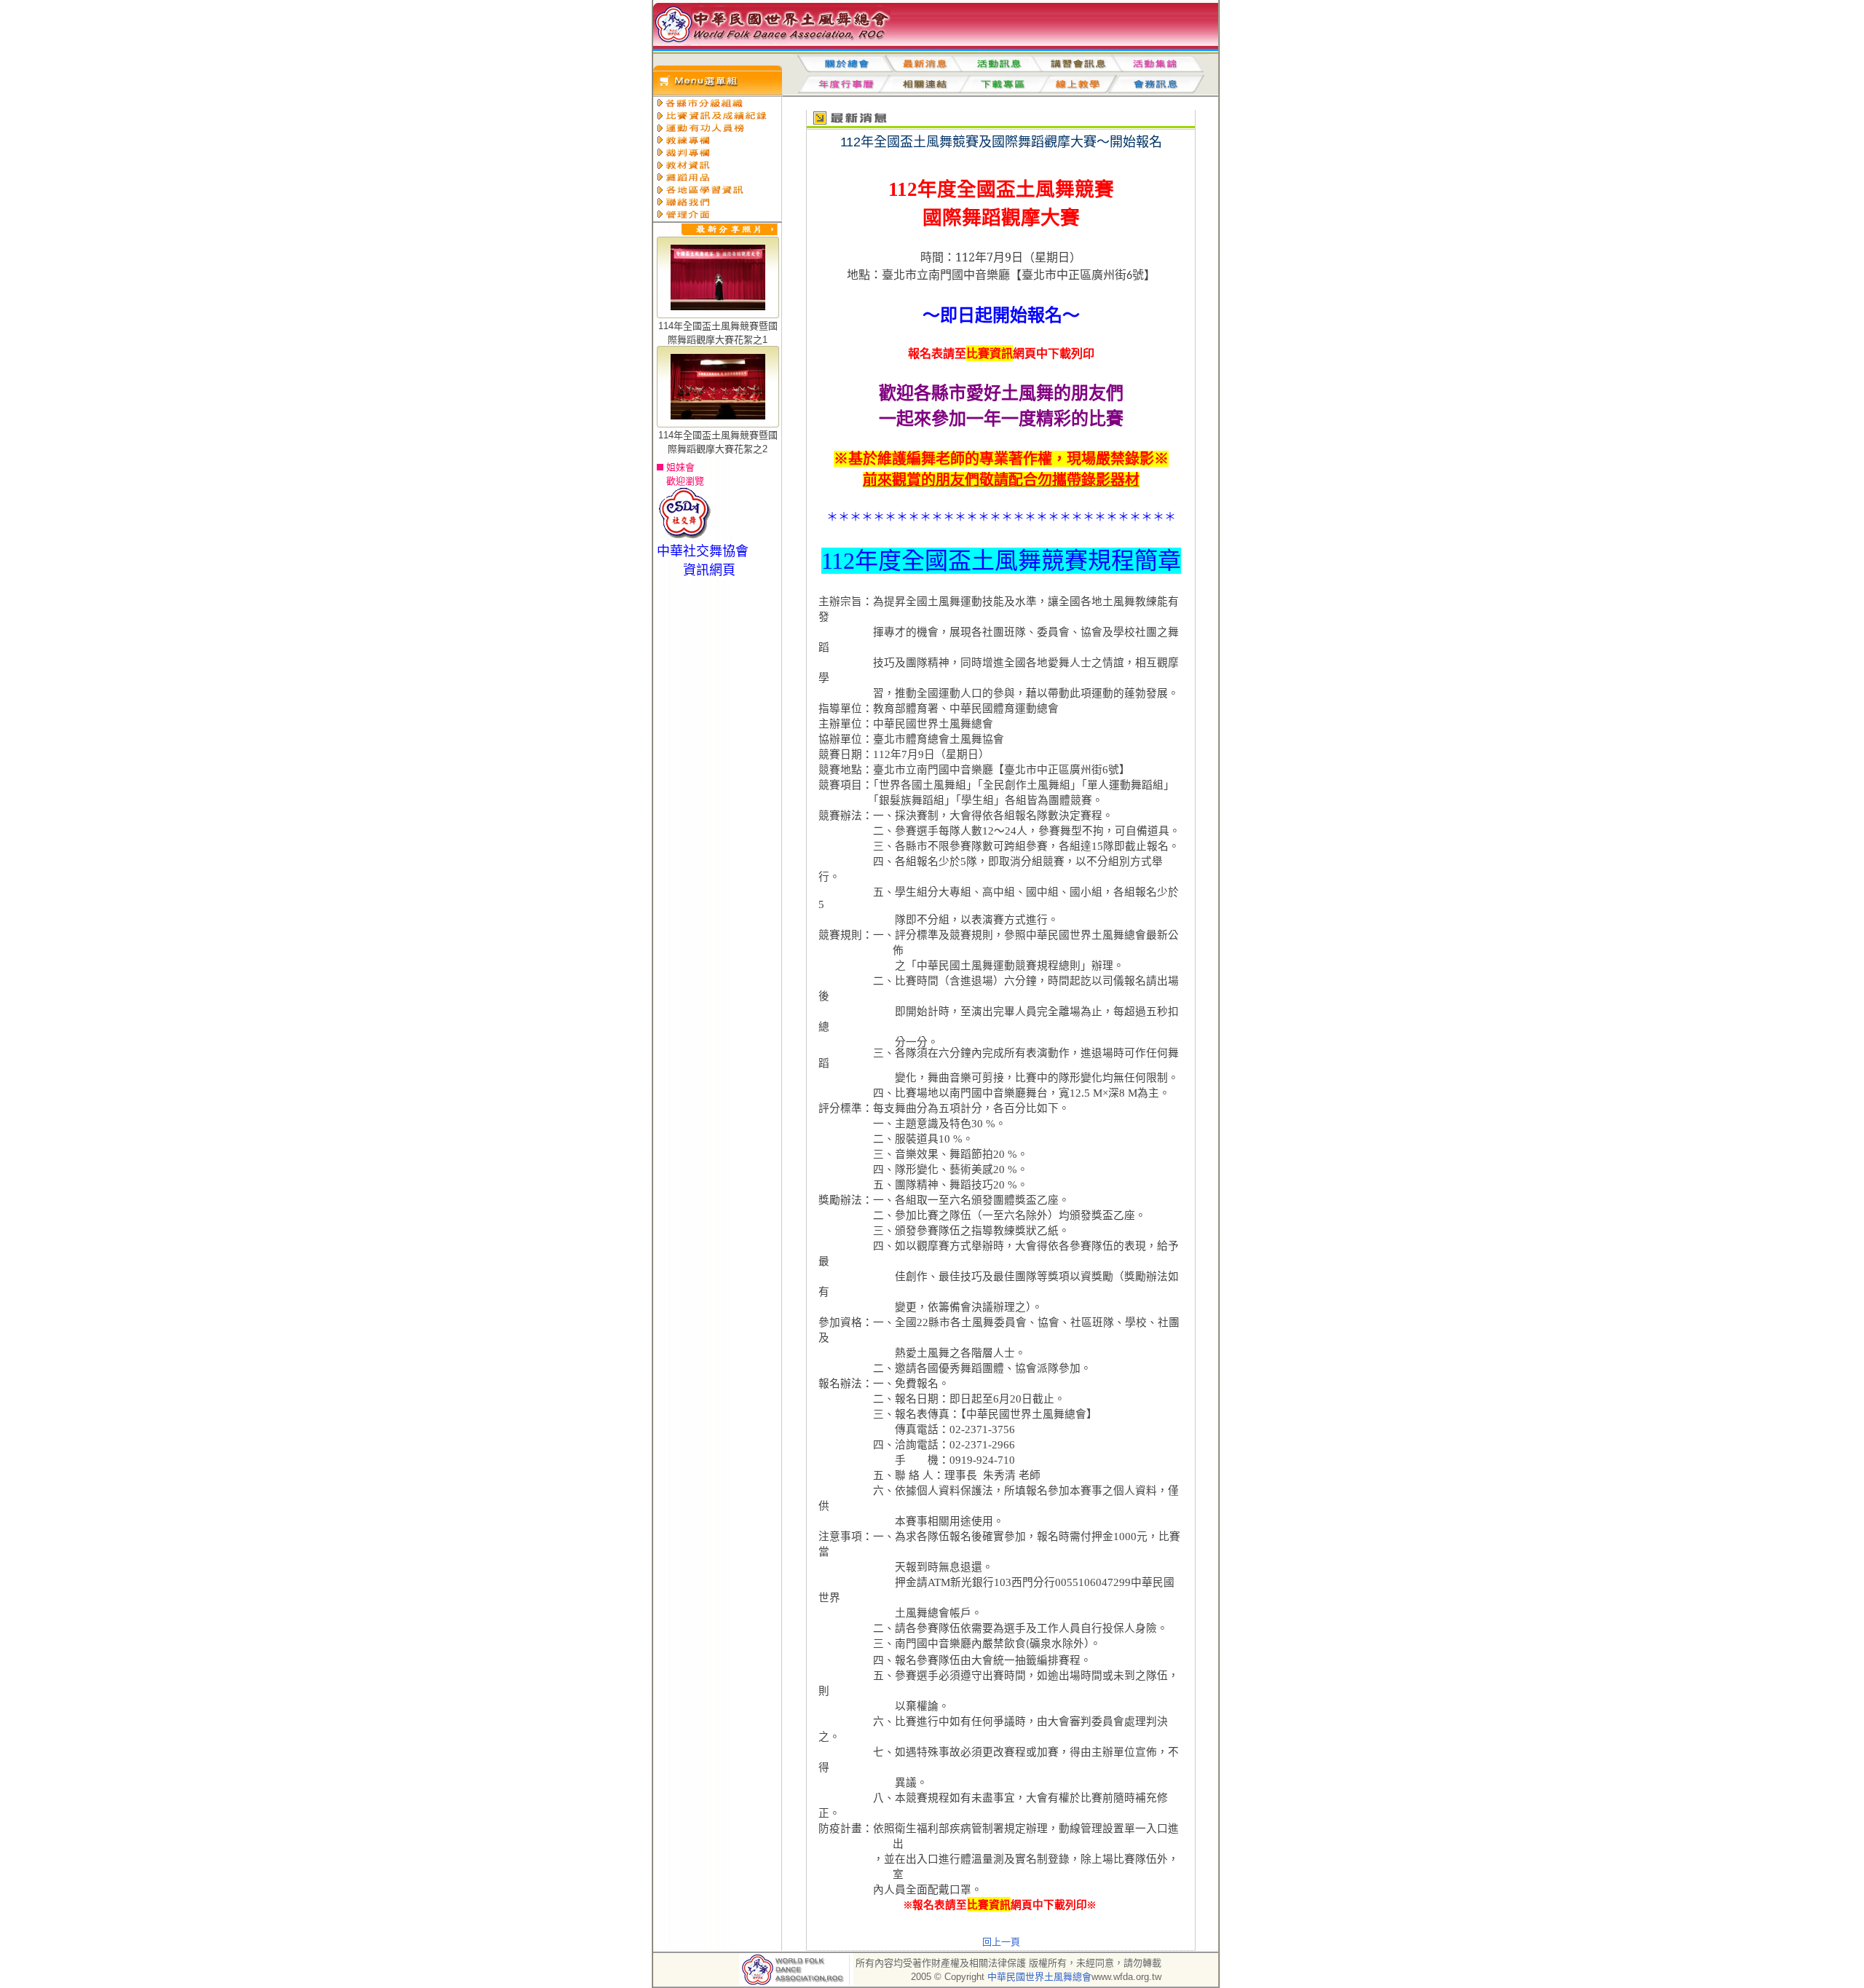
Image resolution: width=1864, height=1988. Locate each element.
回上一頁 (1001, 1942)
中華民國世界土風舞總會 (1039, 1977)
